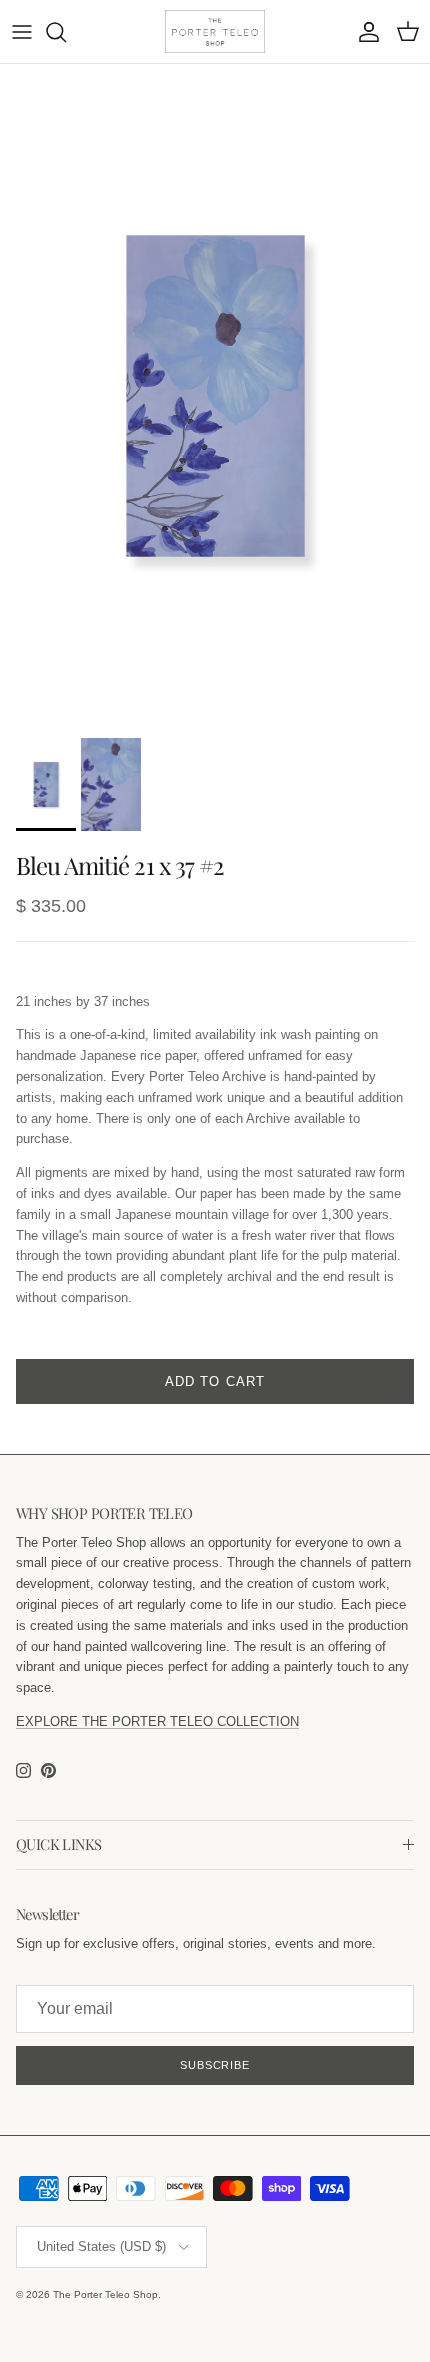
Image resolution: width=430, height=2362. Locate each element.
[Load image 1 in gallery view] (215, 396)
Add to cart (214, 1381)
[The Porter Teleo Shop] (215, 31)
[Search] (66, 32)
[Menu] (22, 32)
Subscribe (215, 2065)
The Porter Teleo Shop (105, 2294)
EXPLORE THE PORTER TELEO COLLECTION (157, 1721)
